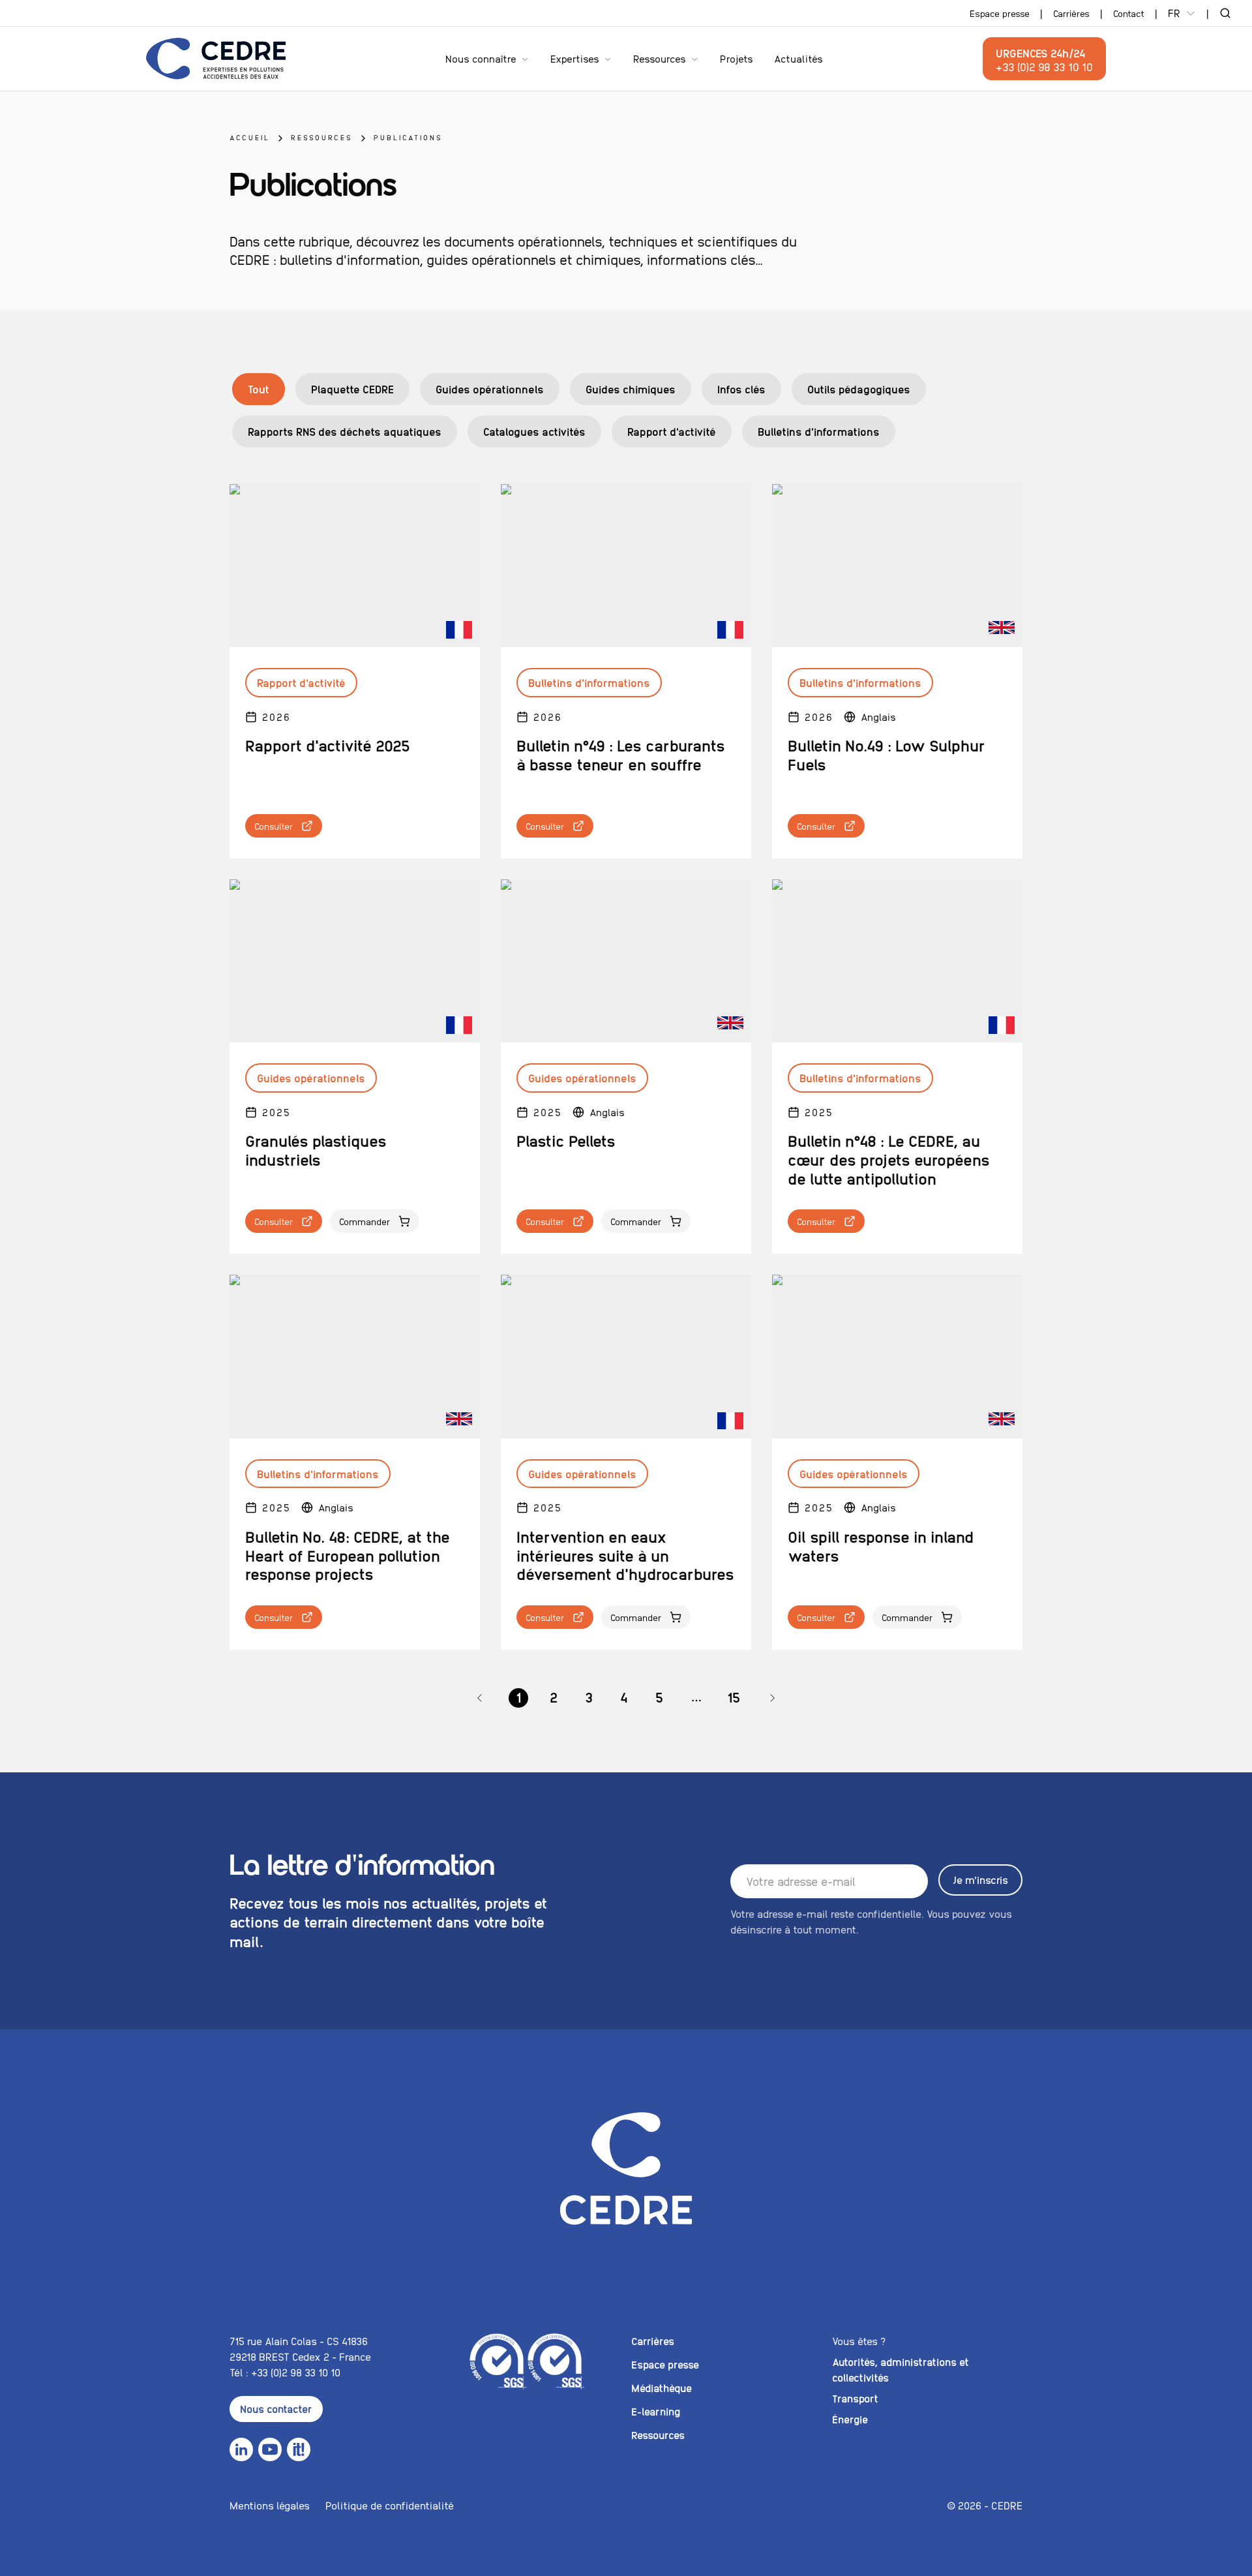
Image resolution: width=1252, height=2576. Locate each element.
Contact (1129, 13)
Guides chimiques (631, 389)
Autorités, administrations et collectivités (901, 2370)
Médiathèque (662, 2388)
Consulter (274, 826)
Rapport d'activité (672, 431)
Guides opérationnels (490, 389)
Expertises (575, 58)
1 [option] (518, 1697)
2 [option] (554, 1697)
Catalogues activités (534, 431)
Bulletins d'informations (819, 431)
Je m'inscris (980, 1880)
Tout (259, 389)
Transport (855, 2398)
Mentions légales (270, 2505)
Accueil (250, 137)
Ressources (660, 58)
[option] (480, 1698)
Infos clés (741, 389)
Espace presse (1000, 13)
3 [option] (589, 1697)
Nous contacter (276, 2409)
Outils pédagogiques (859, 389)
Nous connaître (481, 58)
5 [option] (659, 1697)
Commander (365, 1221)
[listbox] (626, 1698)
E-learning (656, 2411)
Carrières (1071, 13)
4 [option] (624, 1697)
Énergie (850, 2419)
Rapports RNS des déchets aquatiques (345, 431)
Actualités (798, 58)
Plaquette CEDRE (352, 389)
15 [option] (734, 1697)
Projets (737, 58)
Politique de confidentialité (390, 2505)
